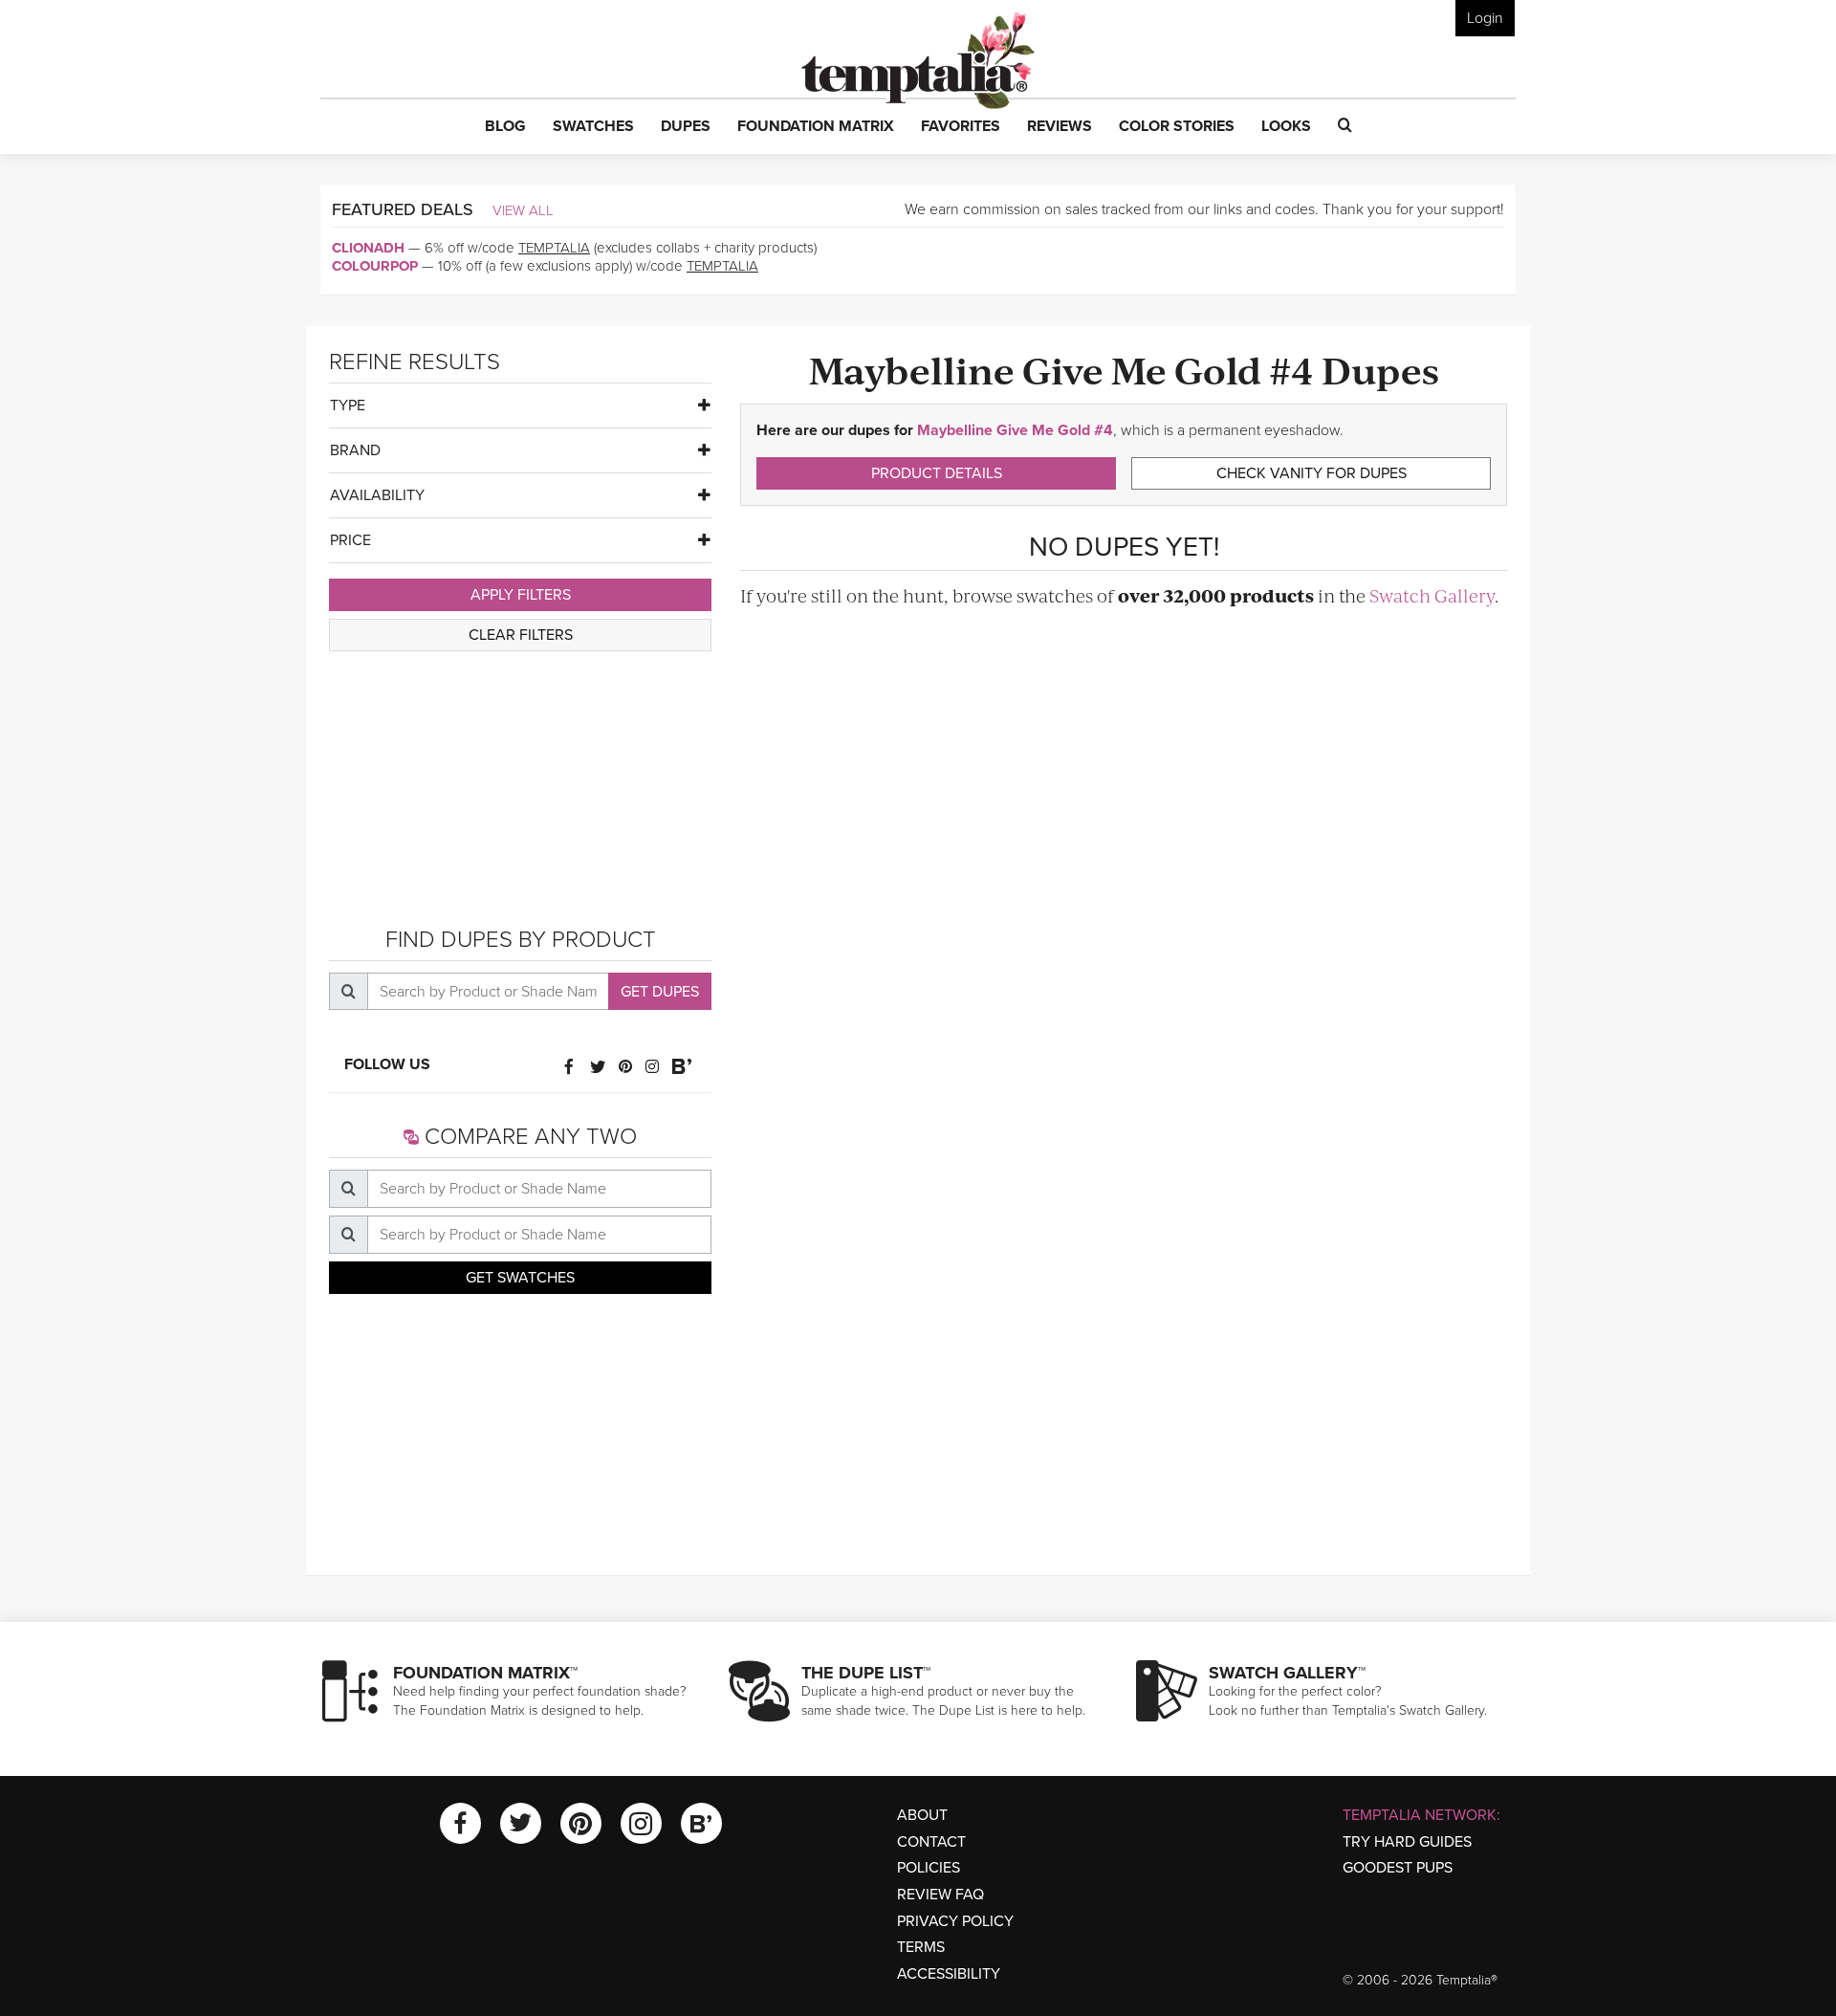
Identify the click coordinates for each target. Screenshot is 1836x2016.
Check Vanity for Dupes (1311, 473)
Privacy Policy (955, 1921)
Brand (355, 450)
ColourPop (375, 266)
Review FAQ (940, 1895)
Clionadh (368, 248)
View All (523, 210)
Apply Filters (521, 595)
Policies (929, 1868)
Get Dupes (660, 992)
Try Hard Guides (1407, 1842)
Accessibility (949, 1974)
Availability (377, 495)
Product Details (937, 473)
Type (348, 405)
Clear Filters (521, 635)
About (922, 1815)
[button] (505, 127)
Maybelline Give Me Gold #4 (1015, 430)
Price (350, 540)
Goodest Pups (1398, 1868)
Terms (921, 1947)
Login (1485, 18)
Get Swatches (520, 1278)
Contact (931, 1842)
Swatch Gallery (1432, 595)
